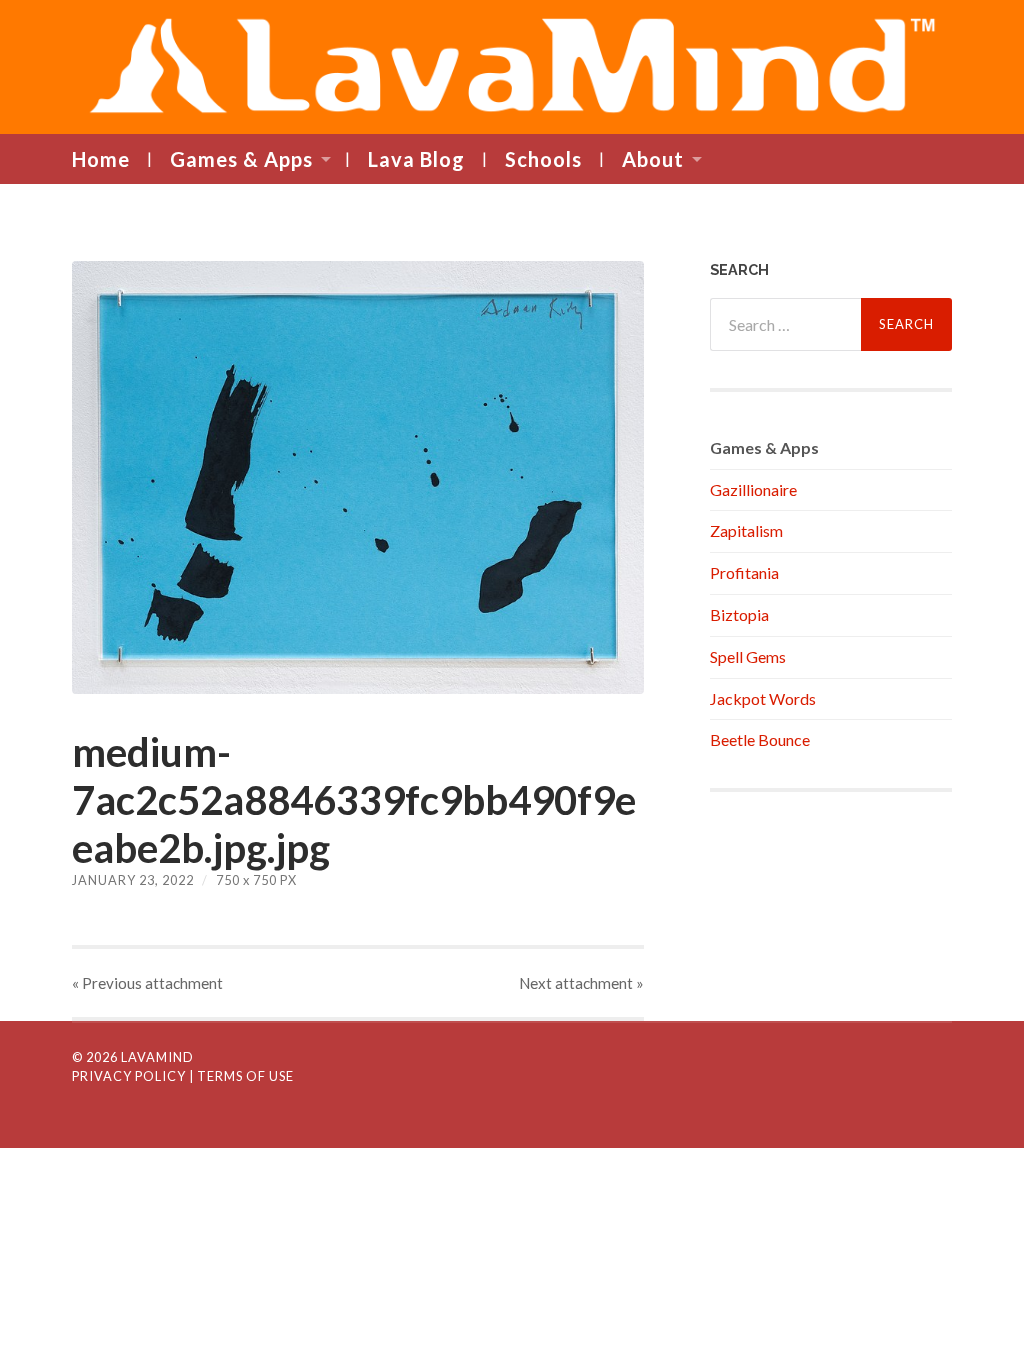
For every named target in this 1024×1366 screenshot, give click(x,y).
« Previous (147, 983)
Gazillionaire (753, 489)
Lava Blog (416, 159)
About (653, 159)
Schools (543, 159)
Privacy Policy (129, 1076)
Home (101, 159)
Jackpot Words (763, 698)
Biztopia (739, 614)
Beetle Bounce (760, 739)
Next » (581, 983)
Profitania (744, 572)
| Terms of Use (241, 1076)
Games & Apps (241, 159)
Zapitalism (746, 530)
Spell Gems (748, 656)
